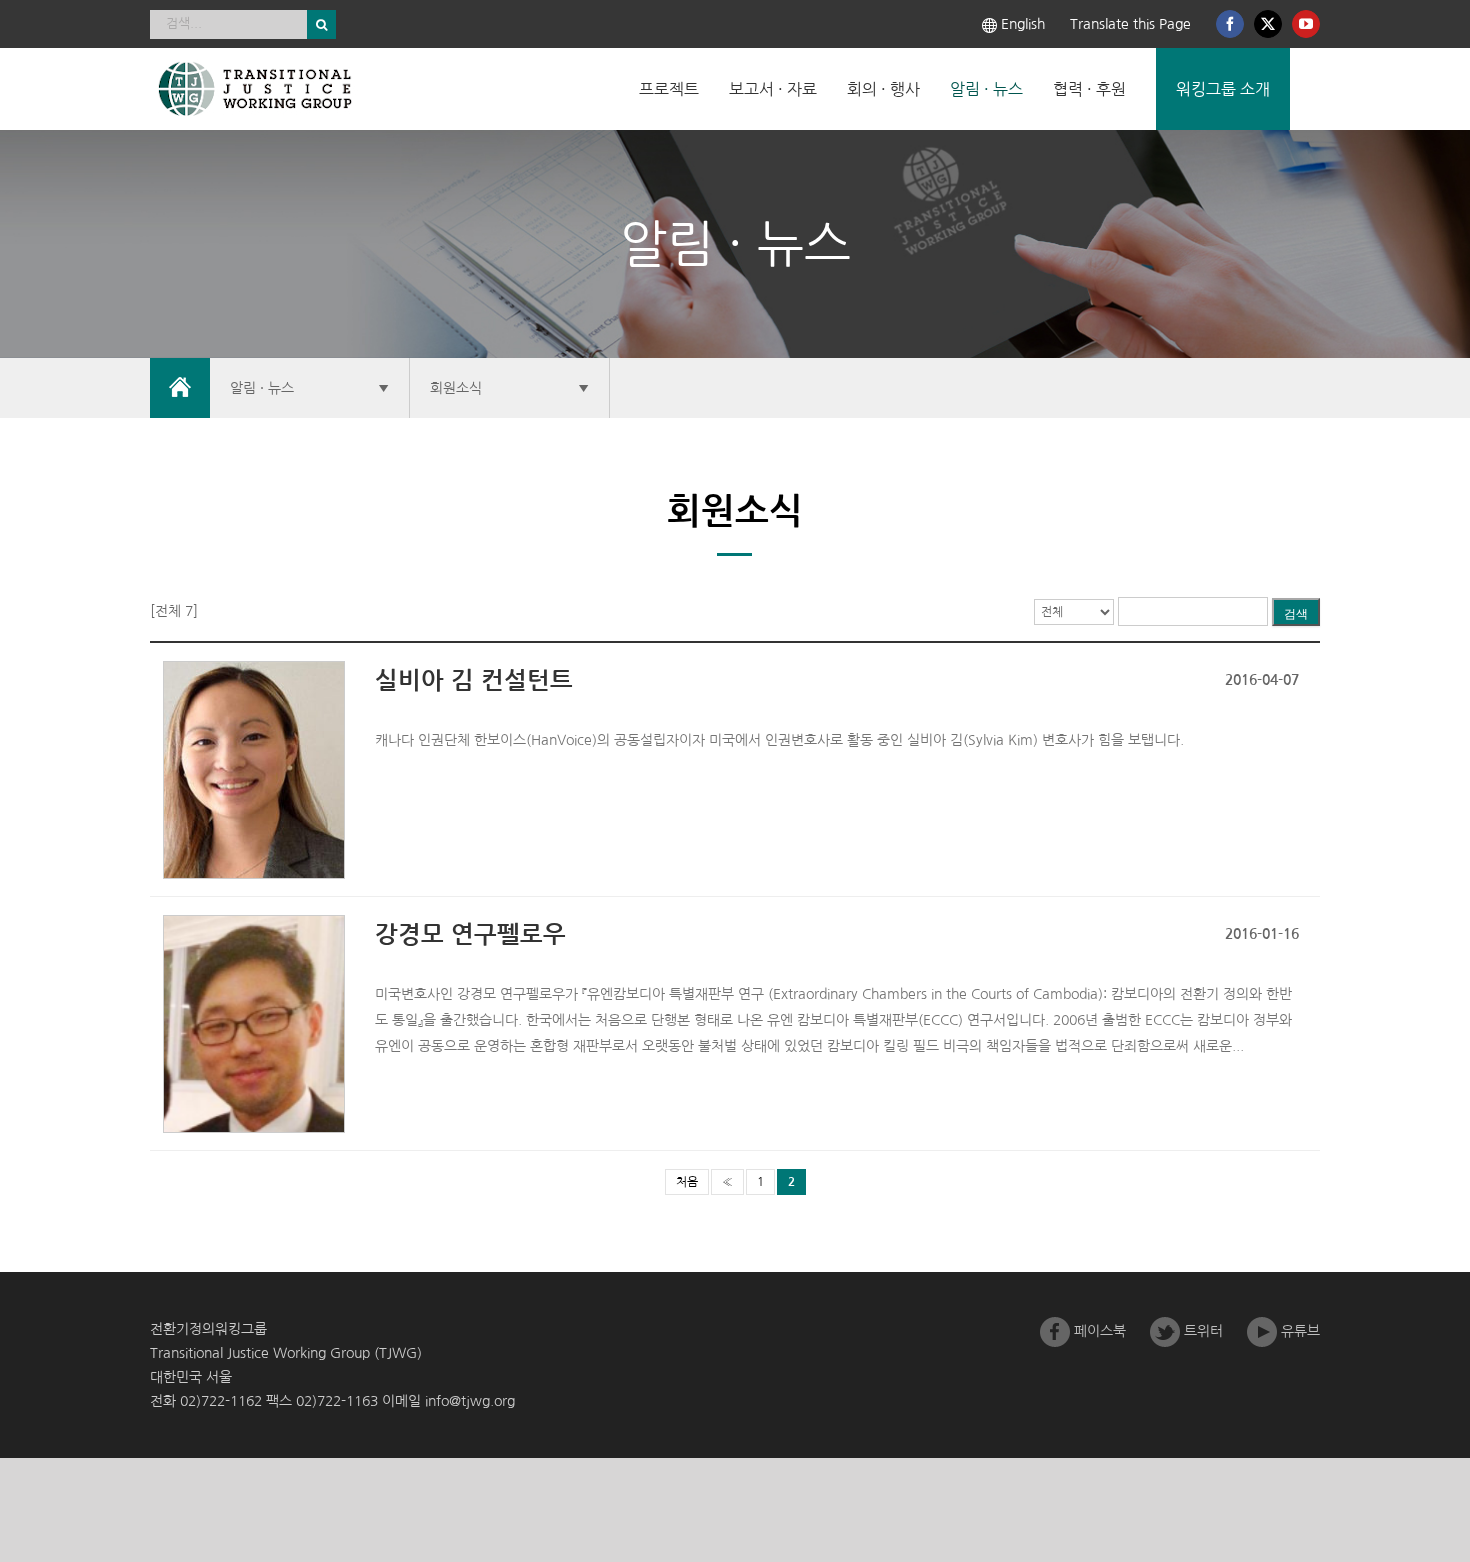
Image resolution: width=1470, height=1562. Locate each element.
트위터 (1201, 1331)
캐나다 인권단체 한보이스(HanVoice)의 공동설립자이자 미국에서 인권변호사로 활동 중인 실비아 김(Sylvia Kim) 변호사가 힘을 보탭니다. (779, 740)
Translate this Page (1130, 24)
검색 (1296, 614)
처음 (687, 1182)
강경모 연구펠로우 (470, 935)
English (1021, 24)
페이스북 (1098, 1331)
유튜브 (1298, 1331)
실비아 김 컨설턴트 (474, 681)
